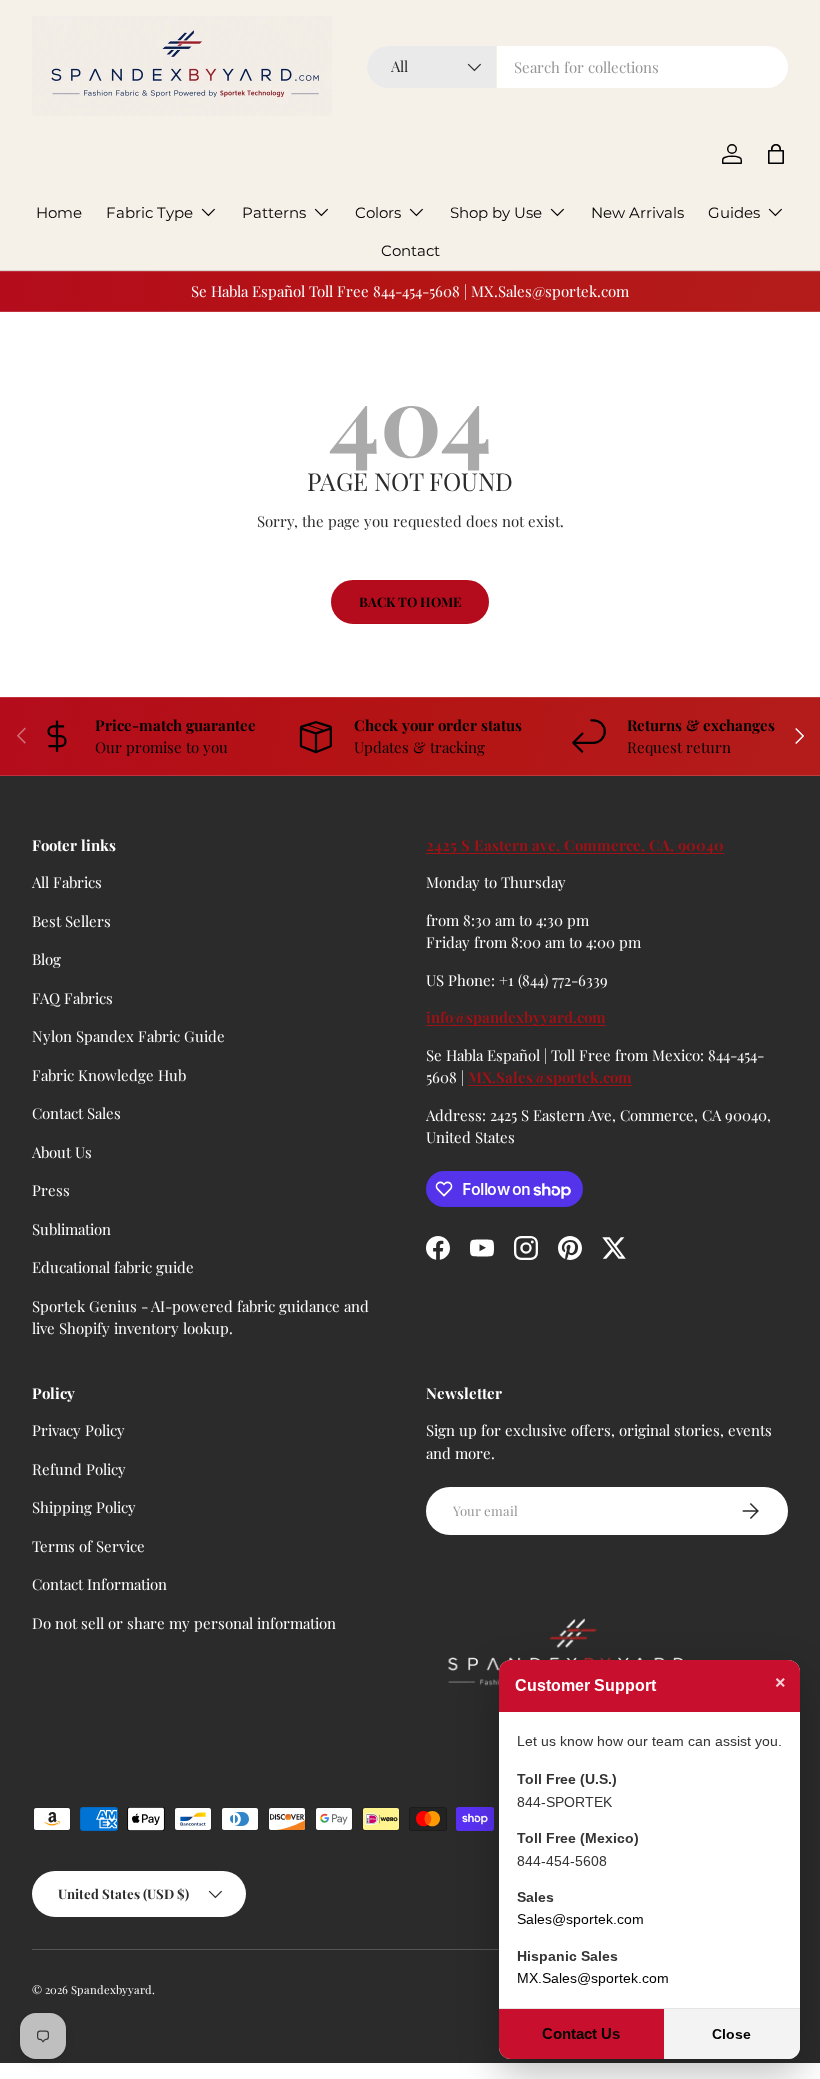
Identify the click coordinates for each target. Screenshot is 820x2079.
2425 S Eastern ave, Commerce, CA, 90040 (575, 845)
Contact (410, 250)
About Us (62, 1152)
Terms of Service (88, 1546)
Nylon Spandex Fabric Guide (128, 1036)
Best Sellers (71, 921)
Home (59, 212)
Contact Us (581, 2033)
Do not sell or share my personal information (184, 1623)
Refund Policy (79, 1469)
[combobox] (577, 67)
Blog (46, 959)
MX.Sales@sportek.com (550, 1077)
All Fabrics (67, 882)
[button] (776, 154)
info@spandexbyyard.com (516, 1017)
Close (731, 2034)
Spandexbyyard (111, 1989)
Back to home (410, 601)
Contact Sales (76, 1113)
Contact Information (99, 1584)
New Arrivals (637, 212)
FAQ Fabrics (72, 998)
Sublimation (71, 1229)
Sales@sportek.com (580, 1919)
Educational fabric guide (113, 1267)
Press (51, 1190)
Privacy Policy (78, 1430)
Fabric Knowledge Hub (109, 1075)
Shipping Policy (84, 1507)
